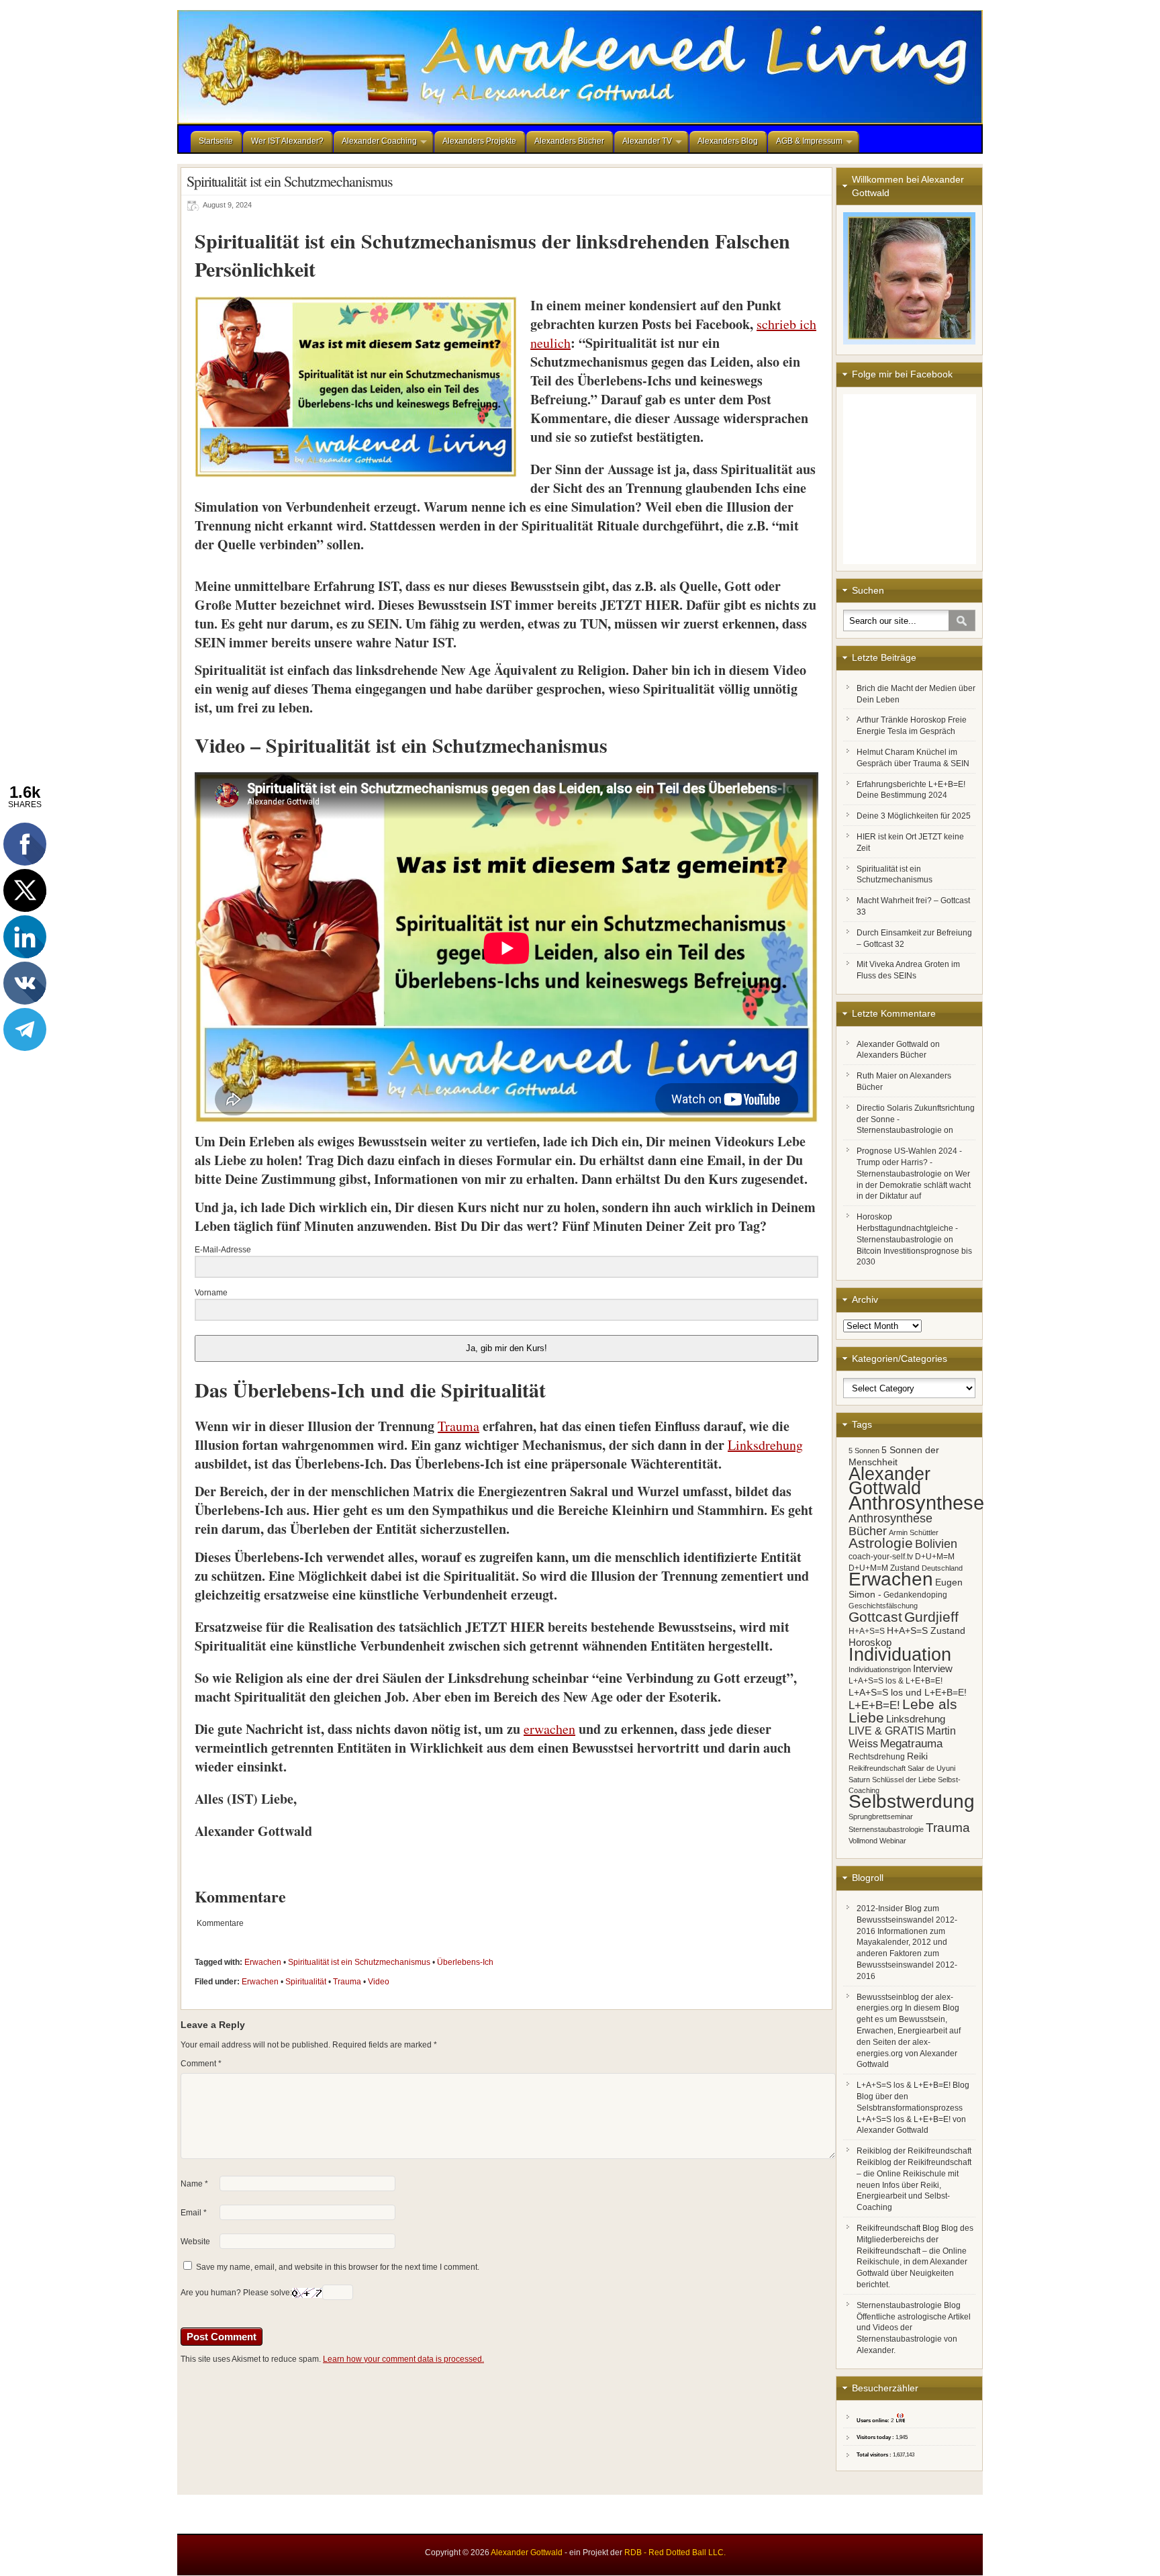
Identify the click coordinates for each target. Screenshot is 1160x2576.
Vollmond (863, 1841)
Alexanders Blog (728, 141)
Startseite (216, 141)
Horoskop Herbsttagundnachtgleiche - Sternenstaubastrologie (907, 1228)
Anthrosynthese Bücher (890, 1524)
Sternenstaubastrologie (886, 1829)
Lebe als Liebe (903, 1711)
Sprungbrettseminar (881, 1816)
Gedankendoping (915, 1595)
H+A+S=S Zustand (926, 1630)
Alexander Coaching (379, 141)
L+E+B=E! (874, 1705)
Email (194, 2213)
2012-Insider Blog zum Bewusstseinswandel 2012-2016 (907, 1920)
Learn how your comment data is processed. (403, 2359)
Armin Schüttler (914, 1532)
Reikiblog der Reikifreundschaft (914, 2151)
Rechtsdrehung (877, 1757)
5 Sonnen (864, 1451)
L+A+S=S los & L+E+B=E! (896, 1681)
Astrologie (881, 1543)
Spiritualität (306, 1982)
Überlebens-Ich (465, 1962)
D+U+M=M (935, 1557)
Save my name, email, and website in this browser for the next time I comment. (338, 2267)
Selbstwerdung (912, 1801)
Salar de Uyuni (931, 1768)
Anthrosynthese (916, 1503)
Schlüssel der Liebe (904, 1780)
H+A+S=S (867, 1631)
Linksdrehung (916, 1719)
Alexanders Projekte (479, 141)
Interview (933, 1668)
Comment (201, 2064)
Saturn (859, 1780)
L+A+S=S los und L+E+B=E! (908, 1692)
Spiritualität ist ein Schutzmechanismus (359, 1962)
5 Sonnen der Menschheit (894, 1456)
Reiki (917, 1756)
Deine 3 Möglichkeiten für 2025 (914, 816)
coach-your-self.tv (881, 1557)
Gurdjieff (931, 1617)
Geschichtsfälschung (883, 1606)
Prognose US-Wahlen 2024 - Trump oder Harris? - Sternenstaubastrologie (909, 1162)
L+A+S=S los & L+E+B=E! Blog (913, 2085)
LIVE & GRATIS (886, 1731)
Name (194, 2184)
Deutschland (942, 1568)
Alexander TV (647, 141)
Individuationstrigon (880, 1669)
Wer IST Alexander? (287, 141)
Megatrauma (911, 1743)
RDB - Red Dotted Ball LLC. (675, 2552)
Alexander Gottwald (892, 1044)
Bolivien (936, 1544)
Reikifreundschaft (877, 1768)
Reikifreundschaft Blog (898, 2228)
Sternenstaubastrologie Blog (909, 2305)
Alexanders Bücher (569, 141)
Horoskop (870, 1642)
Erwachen (263, 1962)
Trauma (347, 1982)
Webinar (893, 1841)
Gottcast (875, 1617)
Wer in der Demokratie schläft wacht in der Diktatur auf (914, 1185)
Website (195, 2242)
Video (379, 1982)
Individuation (900, 1654)
